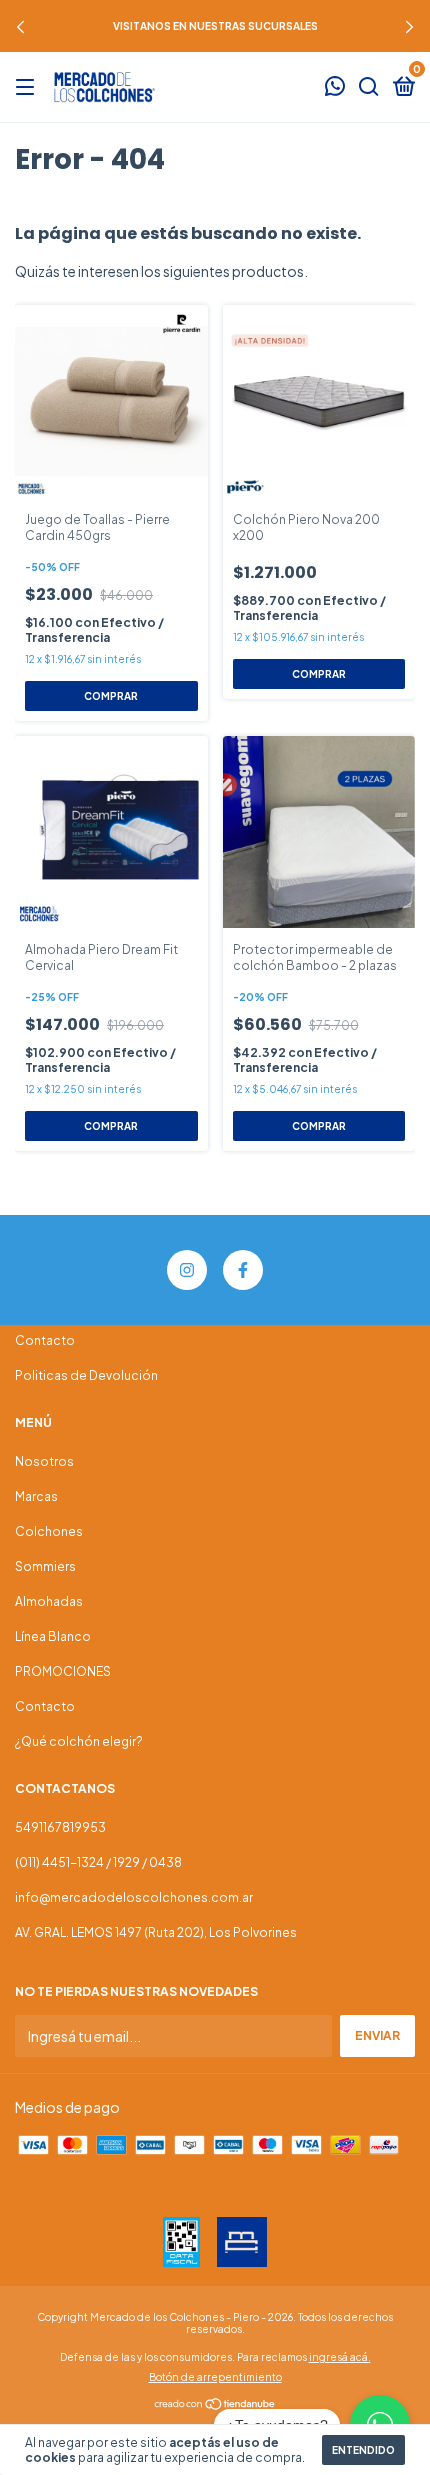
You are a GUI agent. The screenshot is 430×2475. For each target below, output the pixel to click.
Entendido (363, 2450)
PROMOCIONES (63, 1671)
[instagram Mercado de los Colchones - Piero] (187, 1270)
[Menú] (28, 87)
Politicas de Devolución (86, 1375)
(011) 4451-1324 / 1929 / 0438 (98, 1862)
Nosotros (44, 1461)
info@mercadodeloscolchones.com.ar (134, 1897)
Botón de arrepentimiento (215, 2377)
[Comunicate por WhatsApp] (335, 88)
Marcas (36, 1496)
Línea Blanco (53, 1636)
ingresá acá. (340, 2357)
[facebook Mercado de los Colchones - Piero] (243, 1270)
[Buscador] (369, 87)
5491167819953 (60, 1827)
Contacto (45, 1340)
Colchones (49, 1531)
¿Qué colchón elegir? (79, 1741)
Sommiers (45, 1566)
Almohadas (49, 1601)
